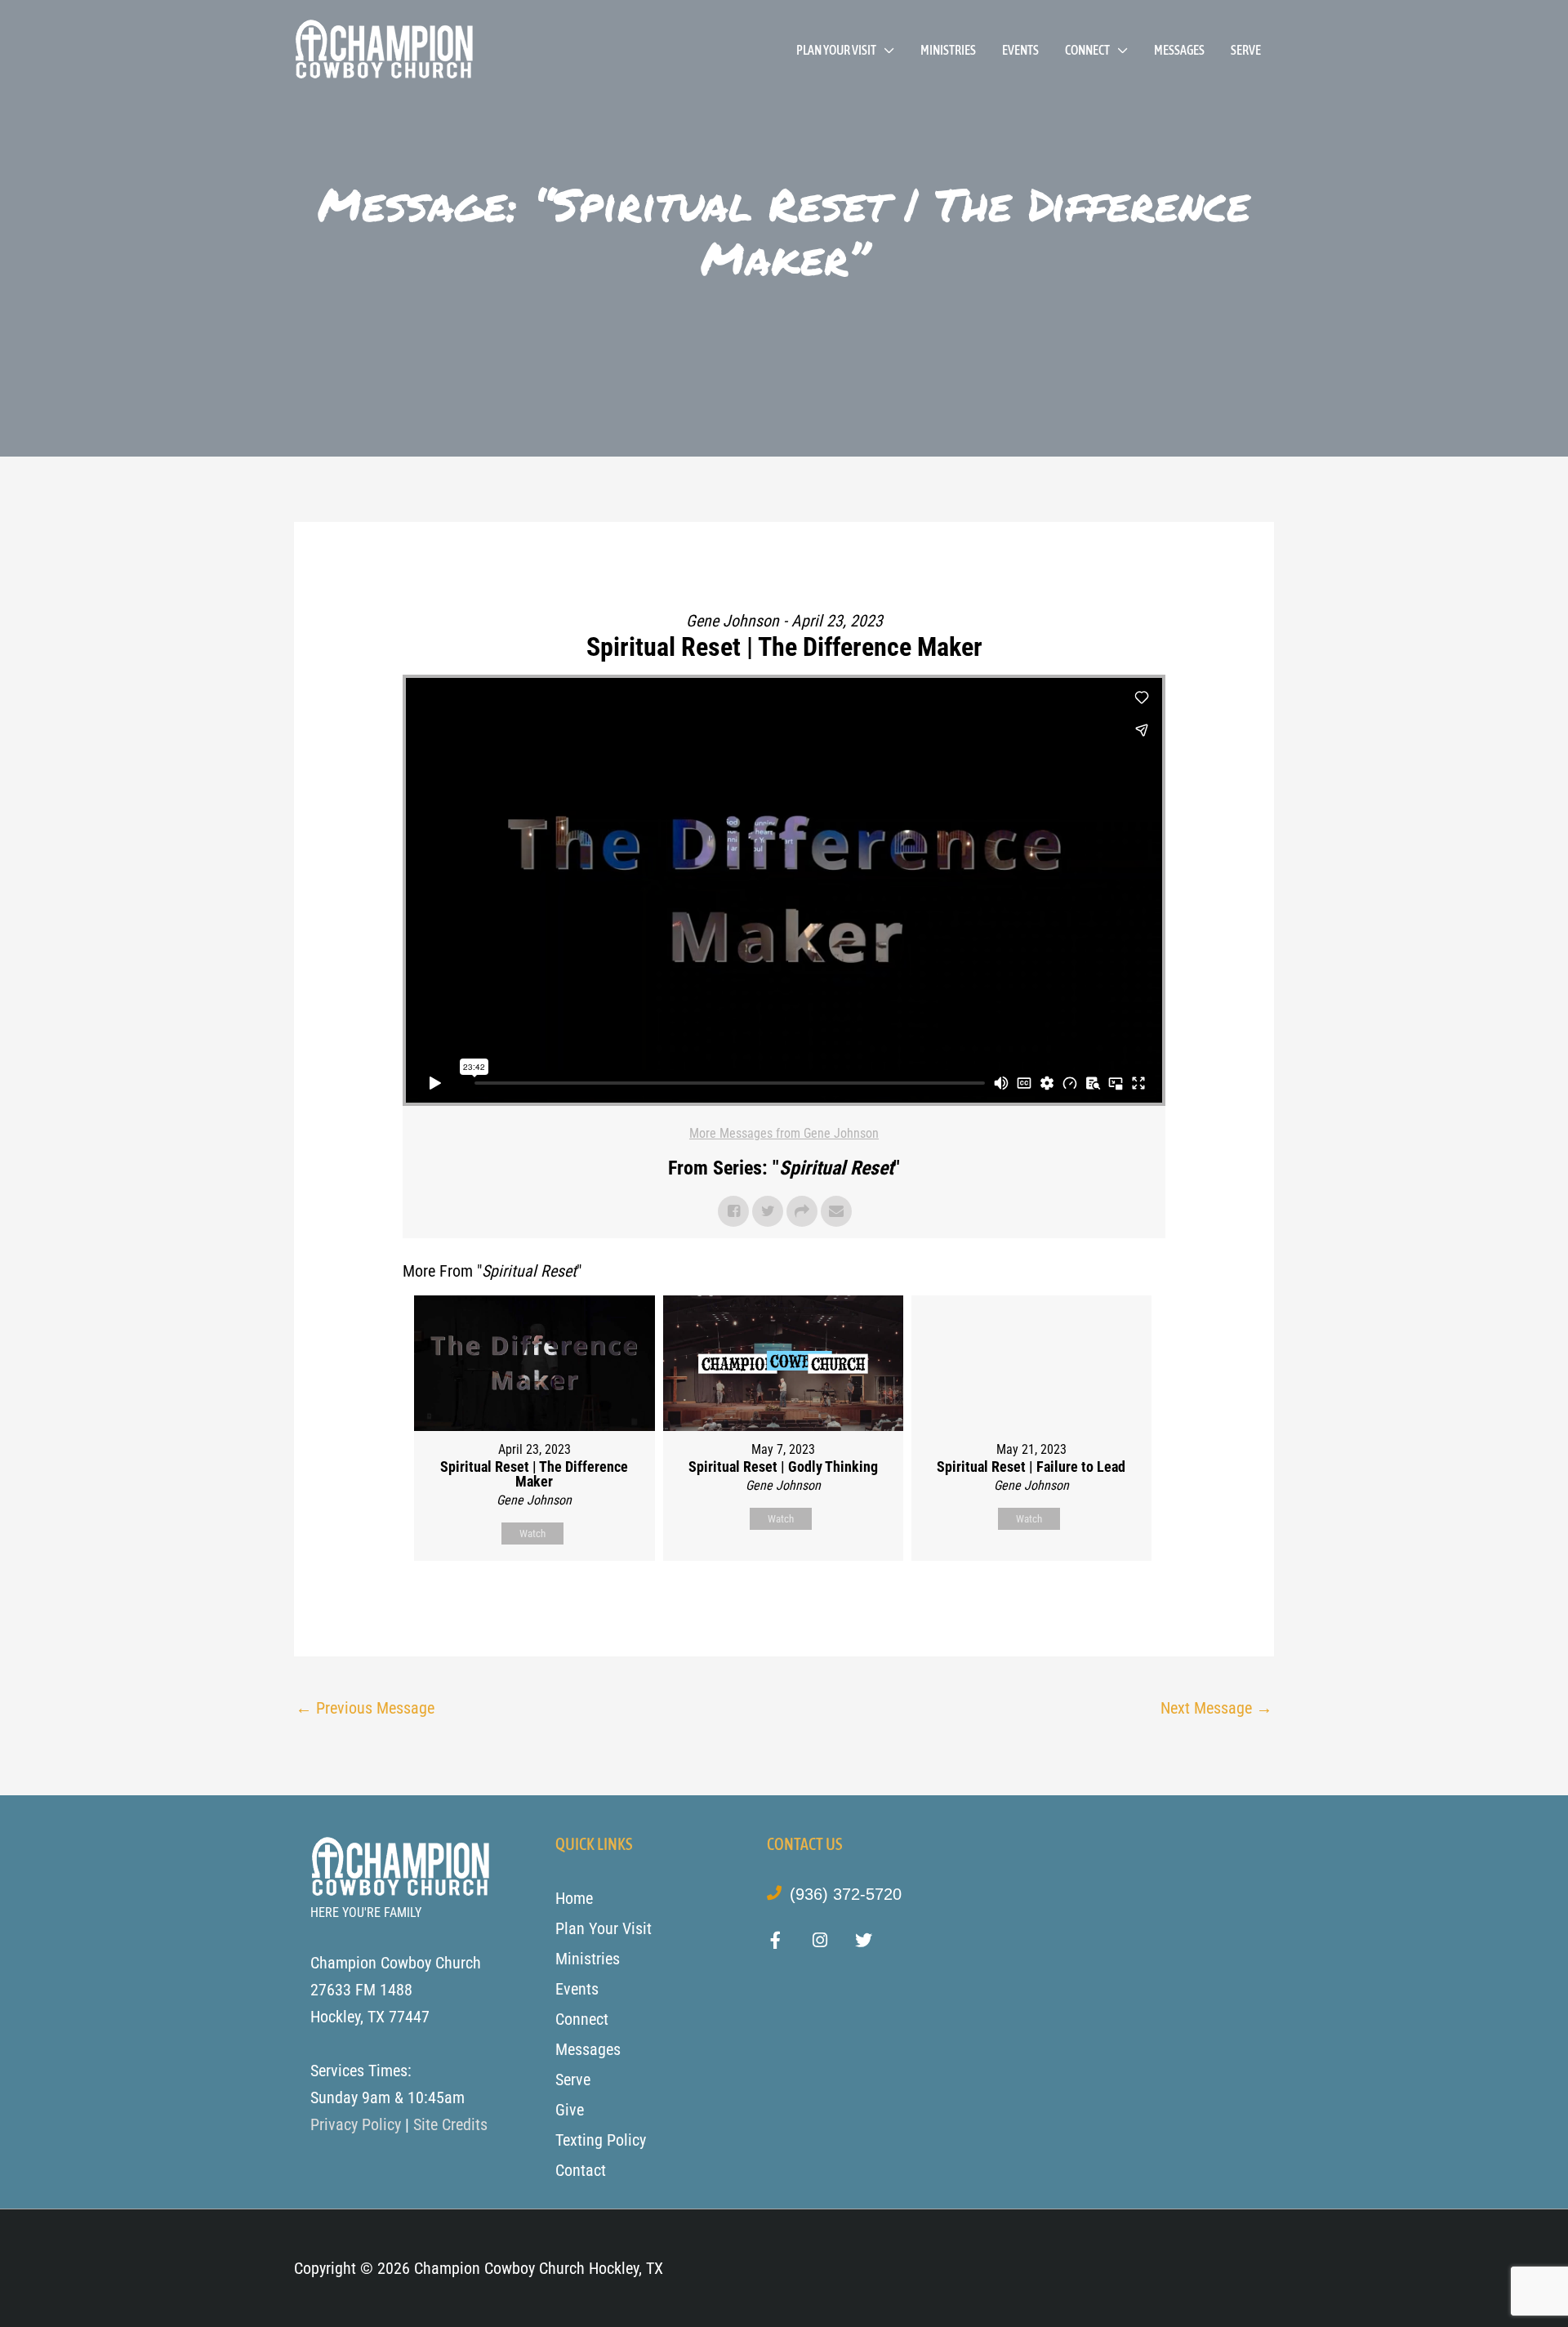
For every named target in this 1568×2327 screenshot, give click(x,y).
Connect (1087, 50)
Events (1020, 50)
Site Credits (450, 2124)
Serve (1246, 50)
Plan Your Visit (836, 50)
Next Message (1216, 1708)
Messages (1179, 50)
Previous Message (365, 1708)
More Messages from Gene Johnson (784, 1133)
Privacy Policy (356, 2124)
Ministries (948, 50)
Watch (532, 1534)
